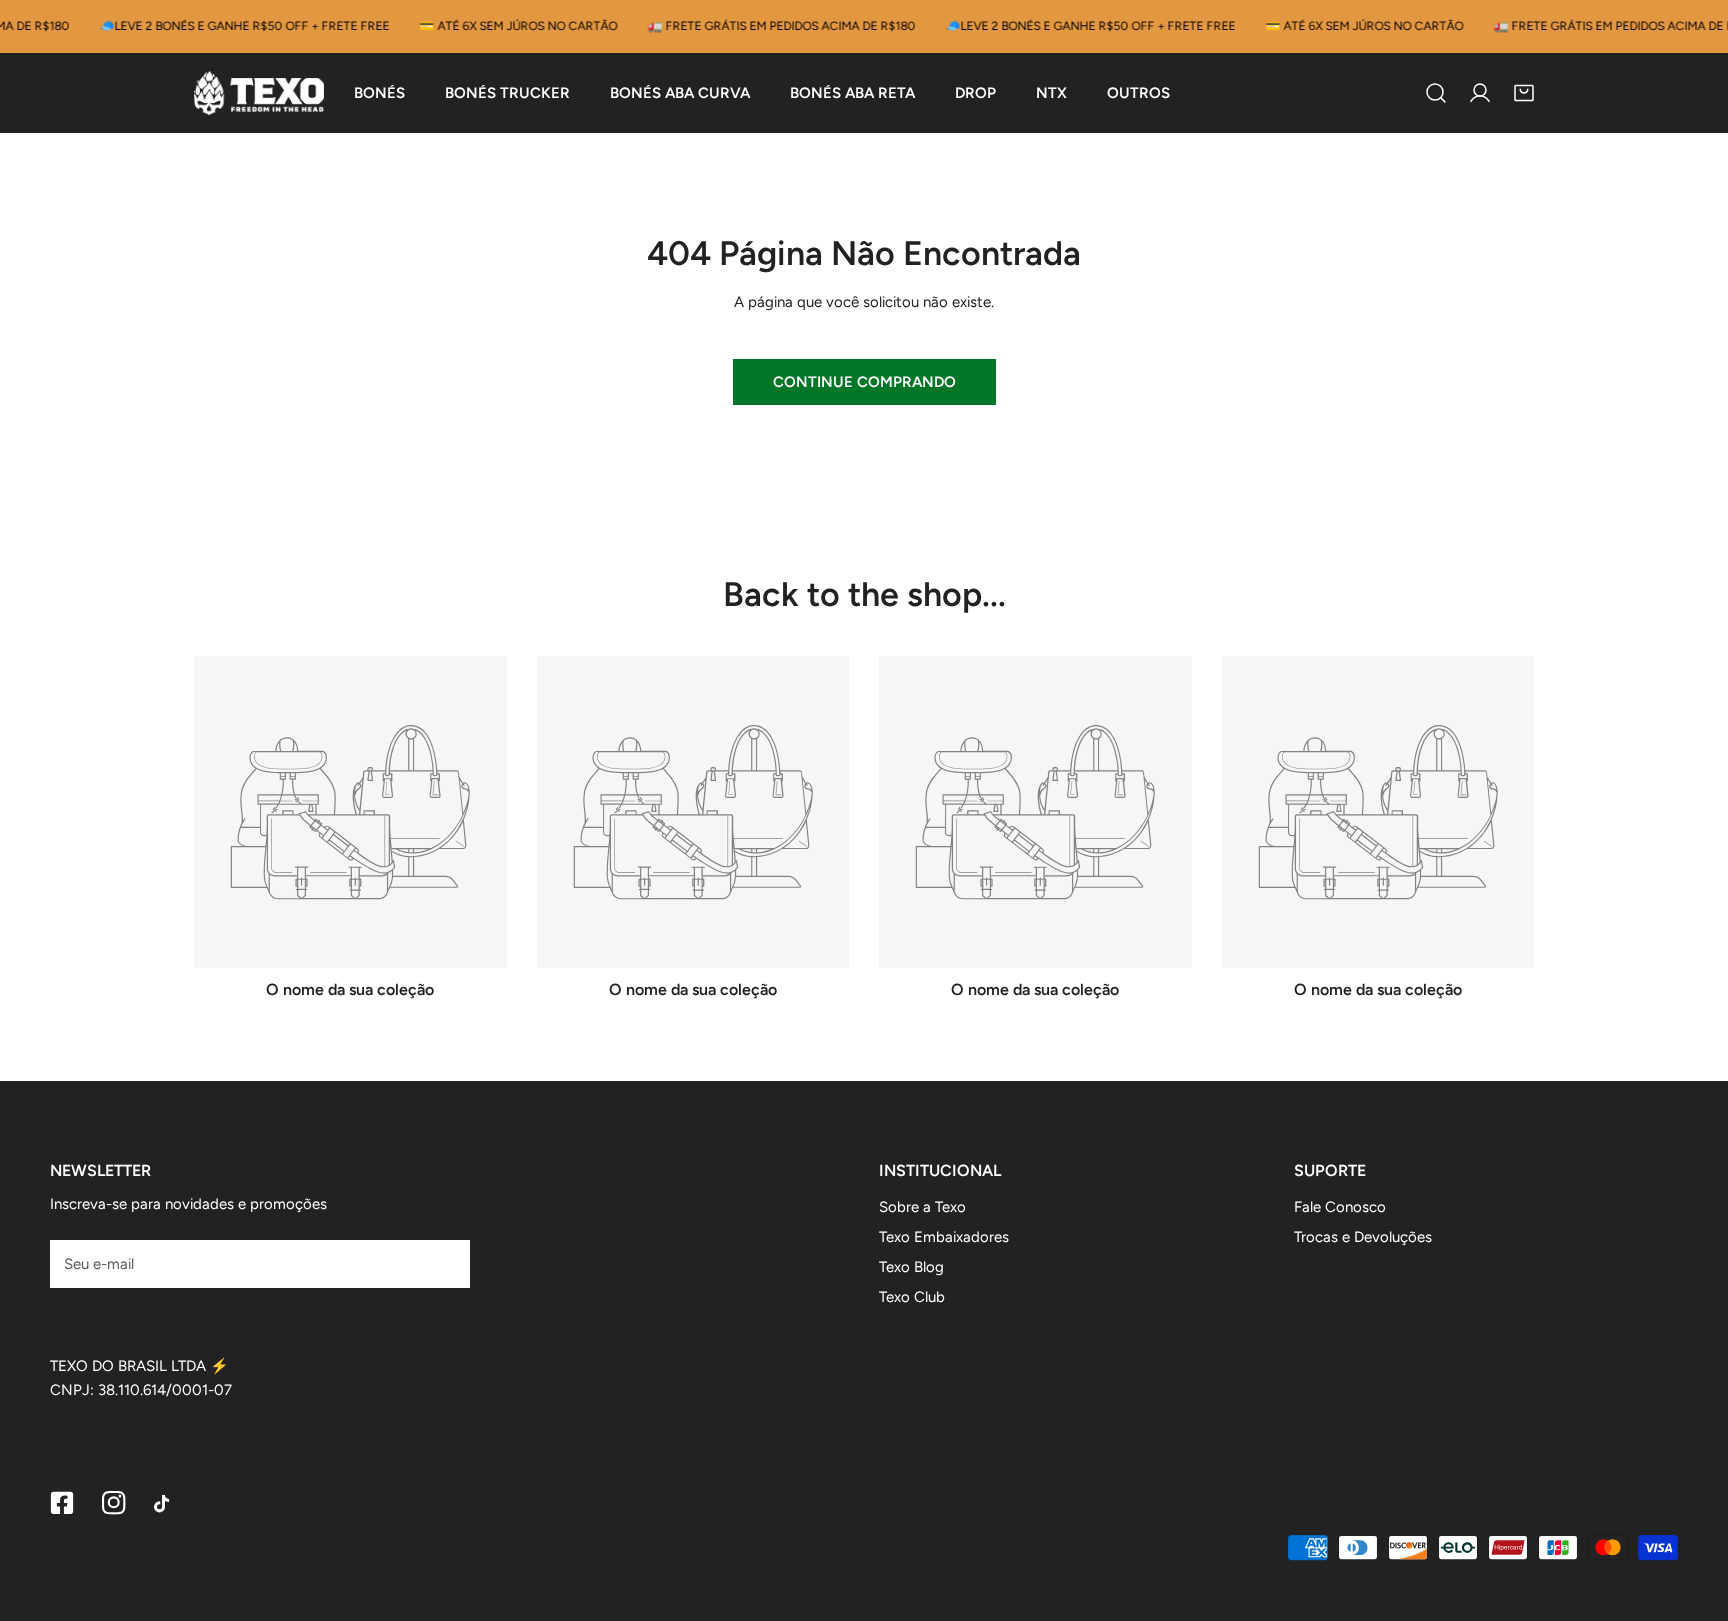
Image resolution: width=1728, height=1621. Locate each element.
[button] (1524, 93)
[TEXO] (259, 93)
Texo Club (912, 1297)
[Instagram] (114, 1503)
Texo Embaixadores (944, 1237)
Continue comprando (864, 382)
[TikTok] (166, 1504)
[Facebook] (62, 1503)
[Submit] (444, 1263)
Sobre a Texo (922, 1207)
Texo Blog (911, 1267)
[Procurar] (1436, 93)
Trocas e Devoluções (1363, 1237)
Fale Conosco (1340, 1207)
